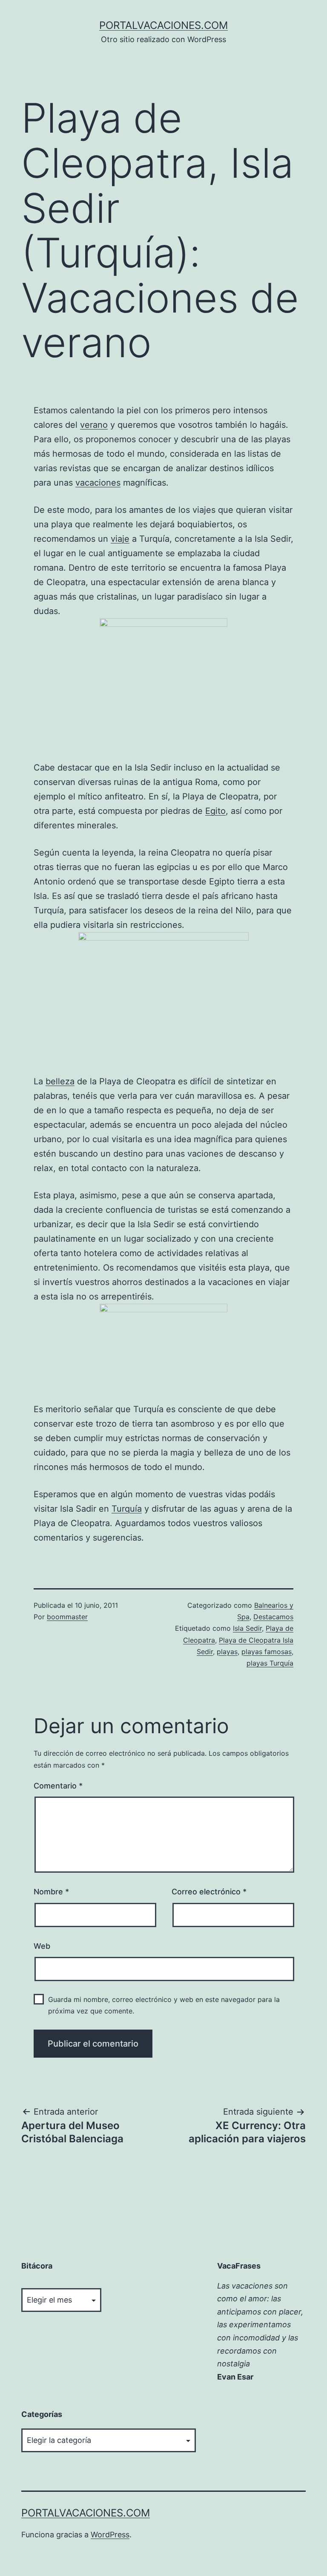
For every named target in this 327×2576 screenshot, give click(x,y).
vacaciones (98, 483)
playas (227, 1652)
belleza (60, 1081)
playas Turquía (270, 1663)
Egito (215, 811)
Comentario (58, 1786)
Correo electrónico (209, 1892)
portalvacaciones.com (163, 25)
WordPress (110, 2535)
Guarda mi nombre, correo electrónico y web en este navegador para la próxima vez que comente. (164, 2005)
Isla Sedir (247, 1628)
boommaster (67, 1617)
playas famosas (267, 1652)
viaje (120, 539)
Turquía (127, 1509)
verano (94, 425)
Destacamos (273, 1617)
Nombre (51, 1892)
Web (42, 1946)
